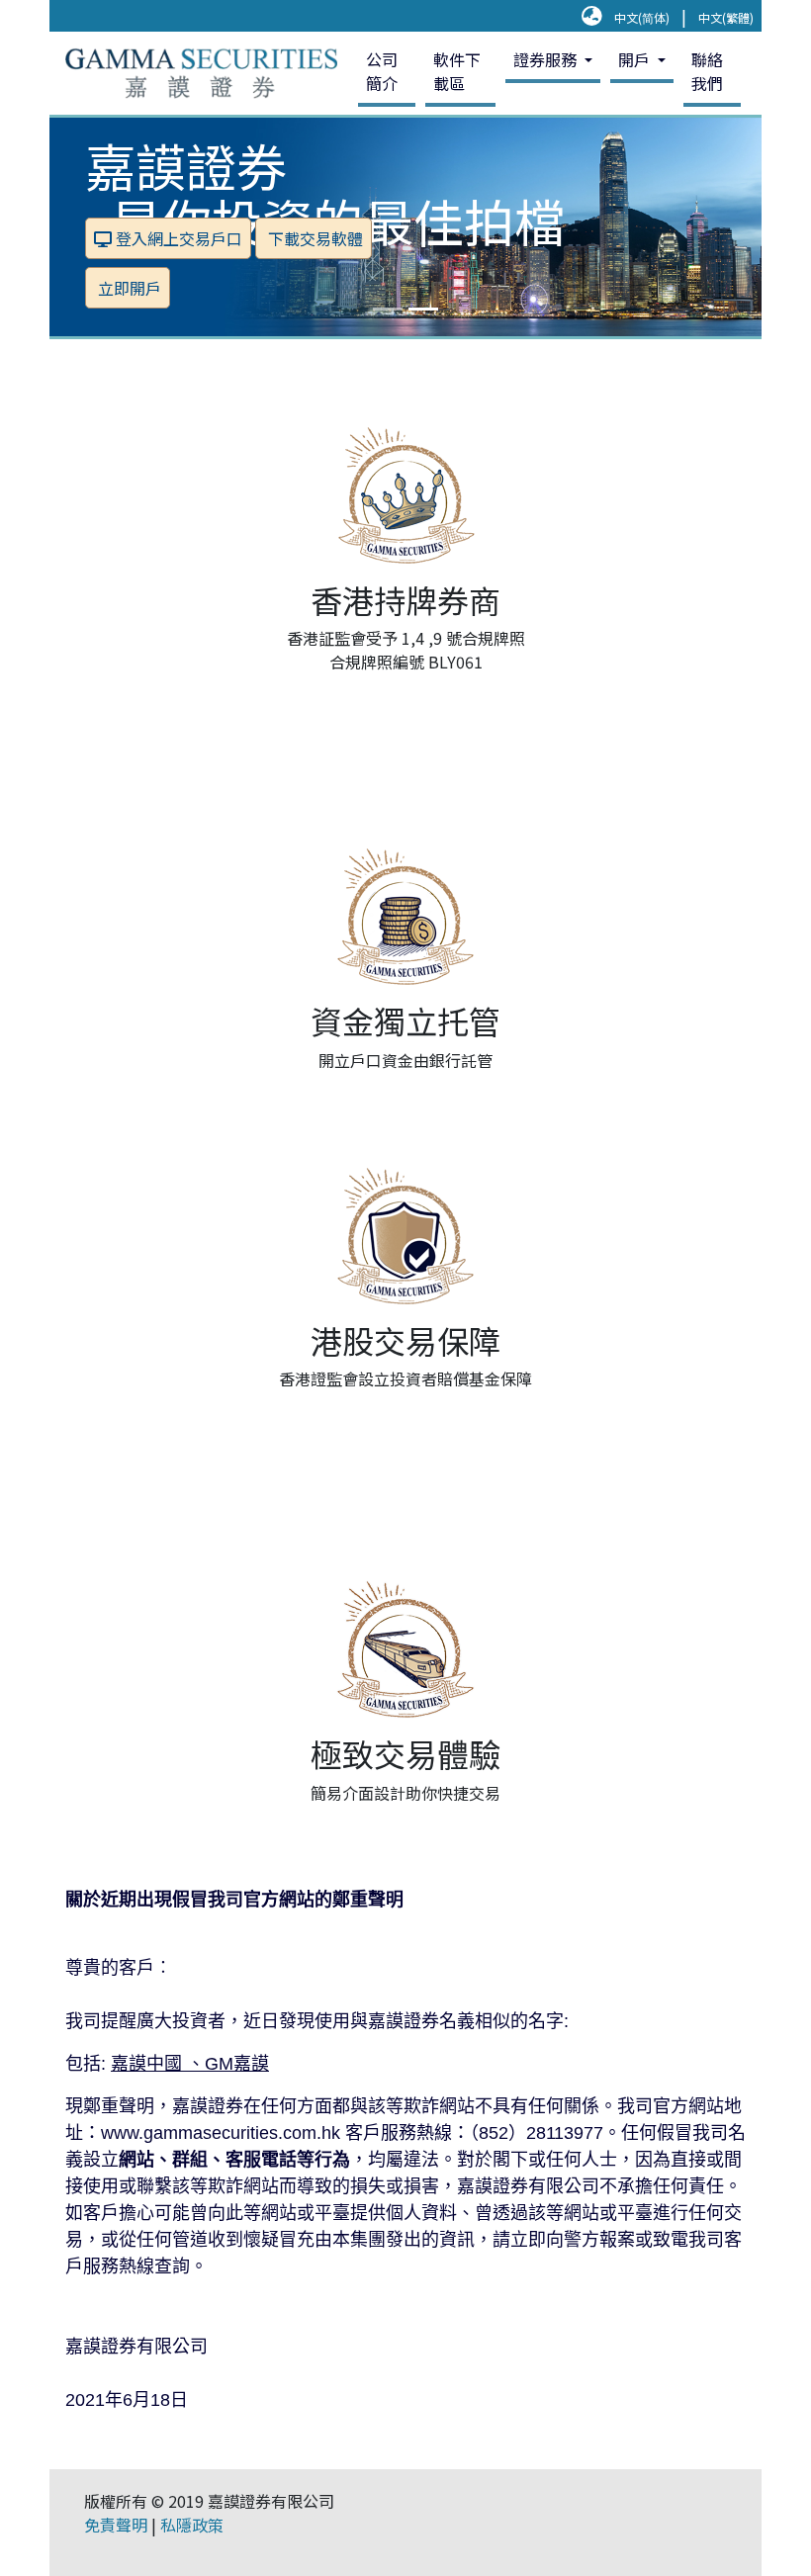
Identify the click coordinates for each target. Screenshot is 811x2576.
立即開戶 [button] (128, 288)
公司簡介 (382, 71)
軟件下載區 (457, 71)
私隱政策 (192, 2525)
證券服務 (547, 59)
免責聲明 (116, 2525)
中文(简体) (642, 17)
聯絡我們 (707, 71)
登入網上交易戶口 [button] (177, 238)
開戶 (636, 59)
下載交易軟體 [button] (314, 238)
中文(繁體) (726, 17)
